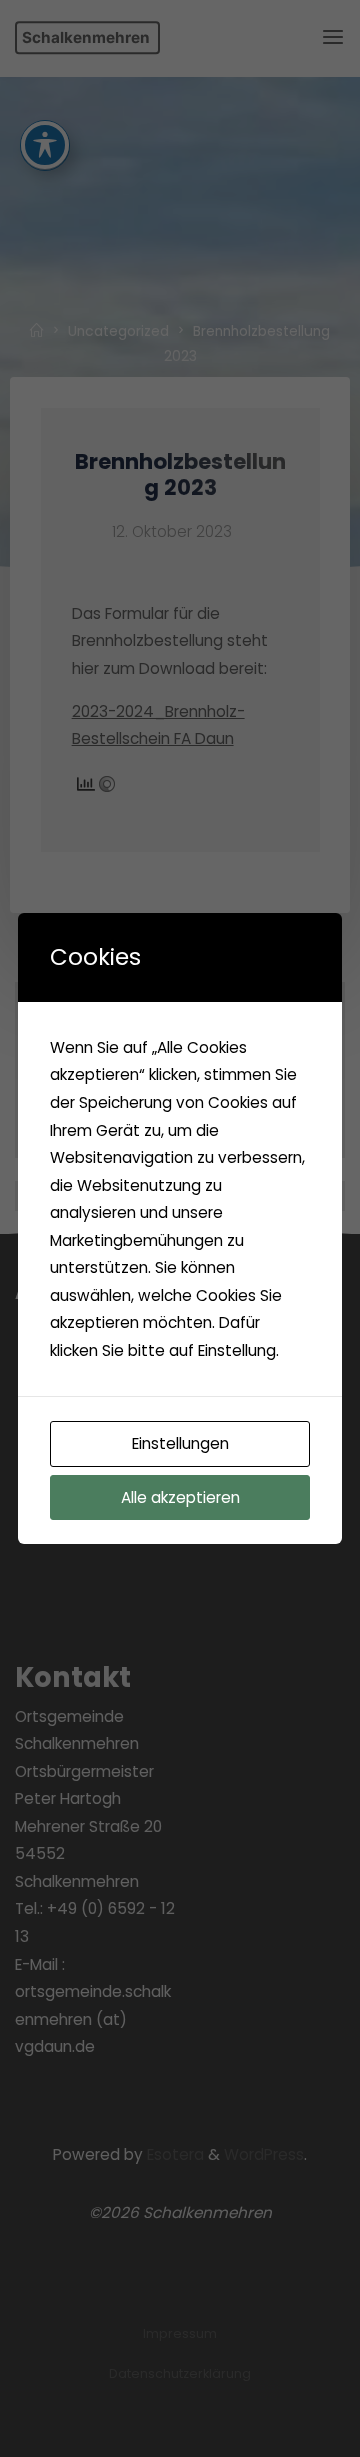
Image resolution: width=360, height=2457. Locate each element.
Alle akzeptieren (180, 1497)
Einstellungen (180, 1443)
